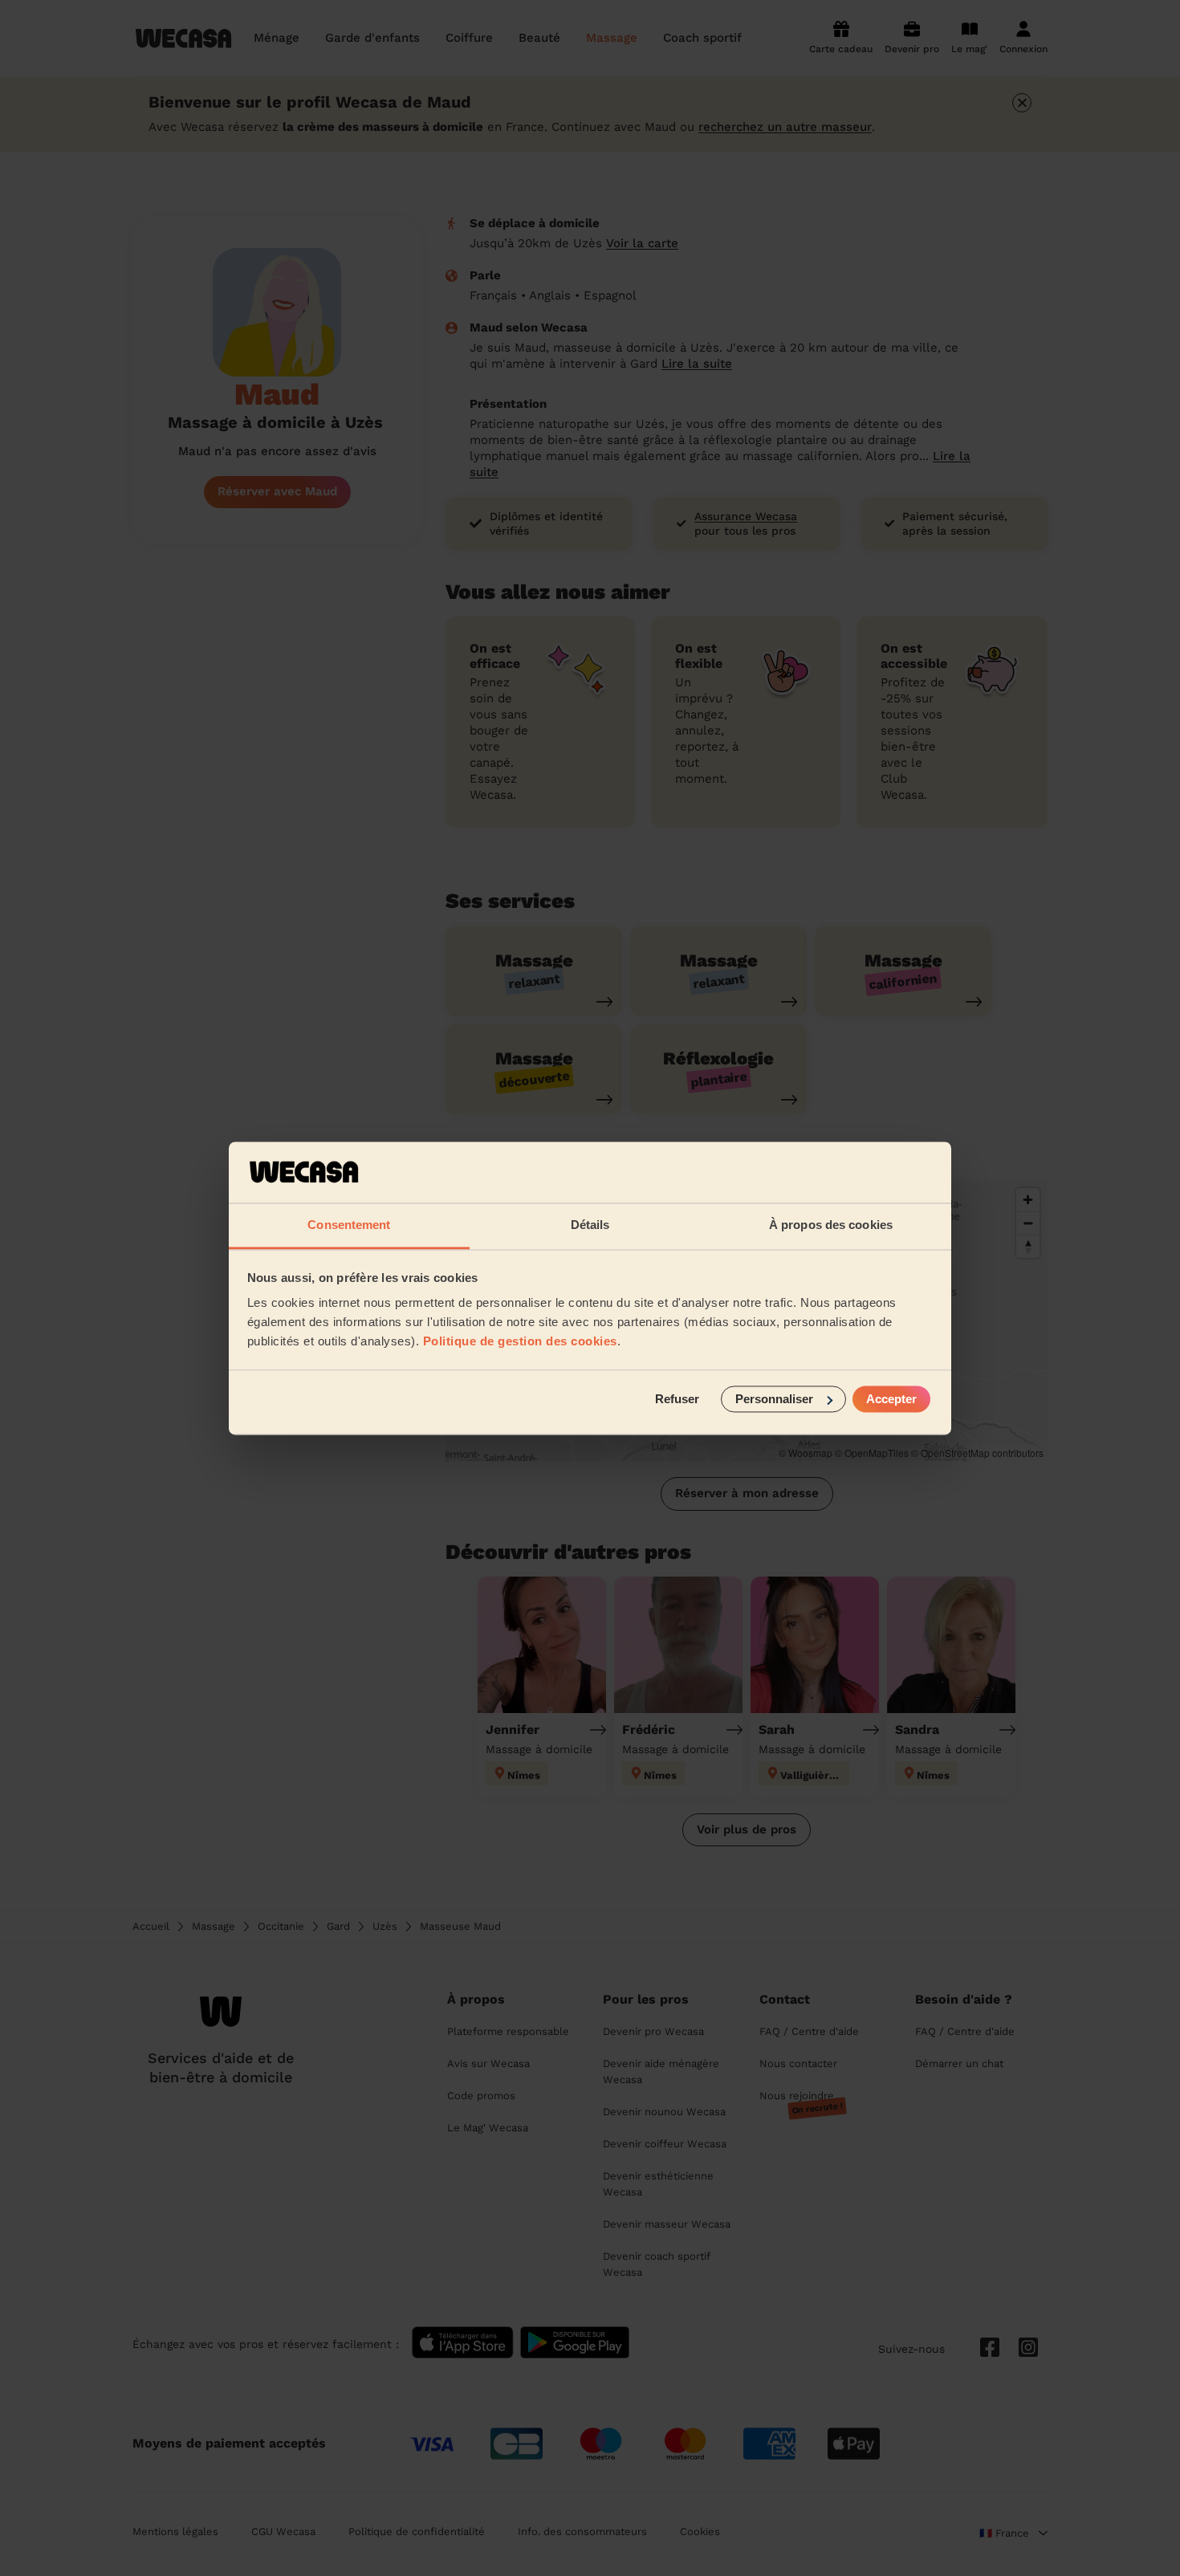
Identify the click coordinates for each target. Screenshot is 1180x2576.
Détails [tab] (590, 1225)
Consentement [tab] (349, 1225)
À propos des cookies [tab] (831, 1225)
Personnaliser (774, 1399)
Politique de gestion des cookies (520, 1342)
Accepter (891, 1399)
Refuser (677, 1399)
